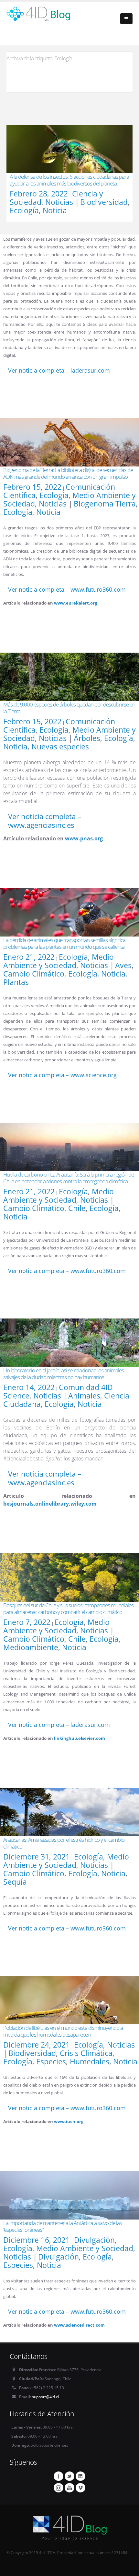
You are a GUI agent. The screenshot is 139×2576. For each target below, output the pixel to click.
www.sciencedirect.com (79, 2325)
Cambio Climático (34, 974)
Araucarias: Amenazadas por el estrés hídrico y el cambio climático (64, 1843)
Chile (77, 1208)
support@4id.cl (45, 2397)
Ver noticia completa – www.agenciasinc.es (45, 821)
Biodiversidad (104, 202)
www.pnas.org (84, 838)
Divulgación (94, 2240)
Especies (51, 2061)
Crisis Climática (86, 2053)
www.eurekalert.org (75, 603)
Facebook (59, 2476)
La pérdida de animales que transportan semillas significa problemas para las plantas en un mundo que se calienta (64, 943)
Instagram (59, 2488)
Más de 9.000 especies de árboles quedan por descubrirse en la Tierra (69, 708)
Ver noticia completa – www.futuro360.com (67, 589)
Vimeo (80, 2488)
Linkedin (80, 2476)
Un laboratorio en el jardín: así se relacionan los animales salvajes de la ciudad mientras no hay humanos (64, 1374)
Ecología (24, 210)
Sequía (15, 1882)
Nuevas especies (60, 747)
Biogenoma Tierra (105, 504)
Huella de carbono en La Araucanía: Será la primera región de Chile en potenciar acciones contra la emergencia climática (69, 1178)
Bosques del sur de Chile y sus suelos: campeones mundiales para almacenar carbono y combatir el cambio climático (68, 1609)
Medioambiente (31, 1647)
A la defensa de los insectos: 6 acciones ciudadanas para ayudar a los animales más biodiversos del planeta (69, 180)
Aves (123, 965)
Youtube (69, 2488)
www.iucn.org (69, 2121)
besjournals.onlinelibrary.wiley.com (50, 1504)
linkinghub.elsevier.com (80, 1738)
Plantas (16, 982)
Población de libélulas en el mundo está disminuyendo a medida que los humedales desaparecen (63, 2031)
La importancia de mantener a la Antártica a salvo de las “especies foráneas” (63, 2226)
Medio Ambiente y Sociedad (59, 961)
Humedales (90, 2061)
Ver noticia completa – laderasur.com (59, 370)
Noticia (55, 210)
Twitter (69, 2476)
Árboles (87, 738)
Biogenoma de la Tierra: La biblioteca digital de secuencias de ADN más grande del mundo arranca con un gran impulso (68, 473)
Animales (84, 1396)
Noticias (59, 202)
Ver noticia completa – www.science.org (62, 1075)
